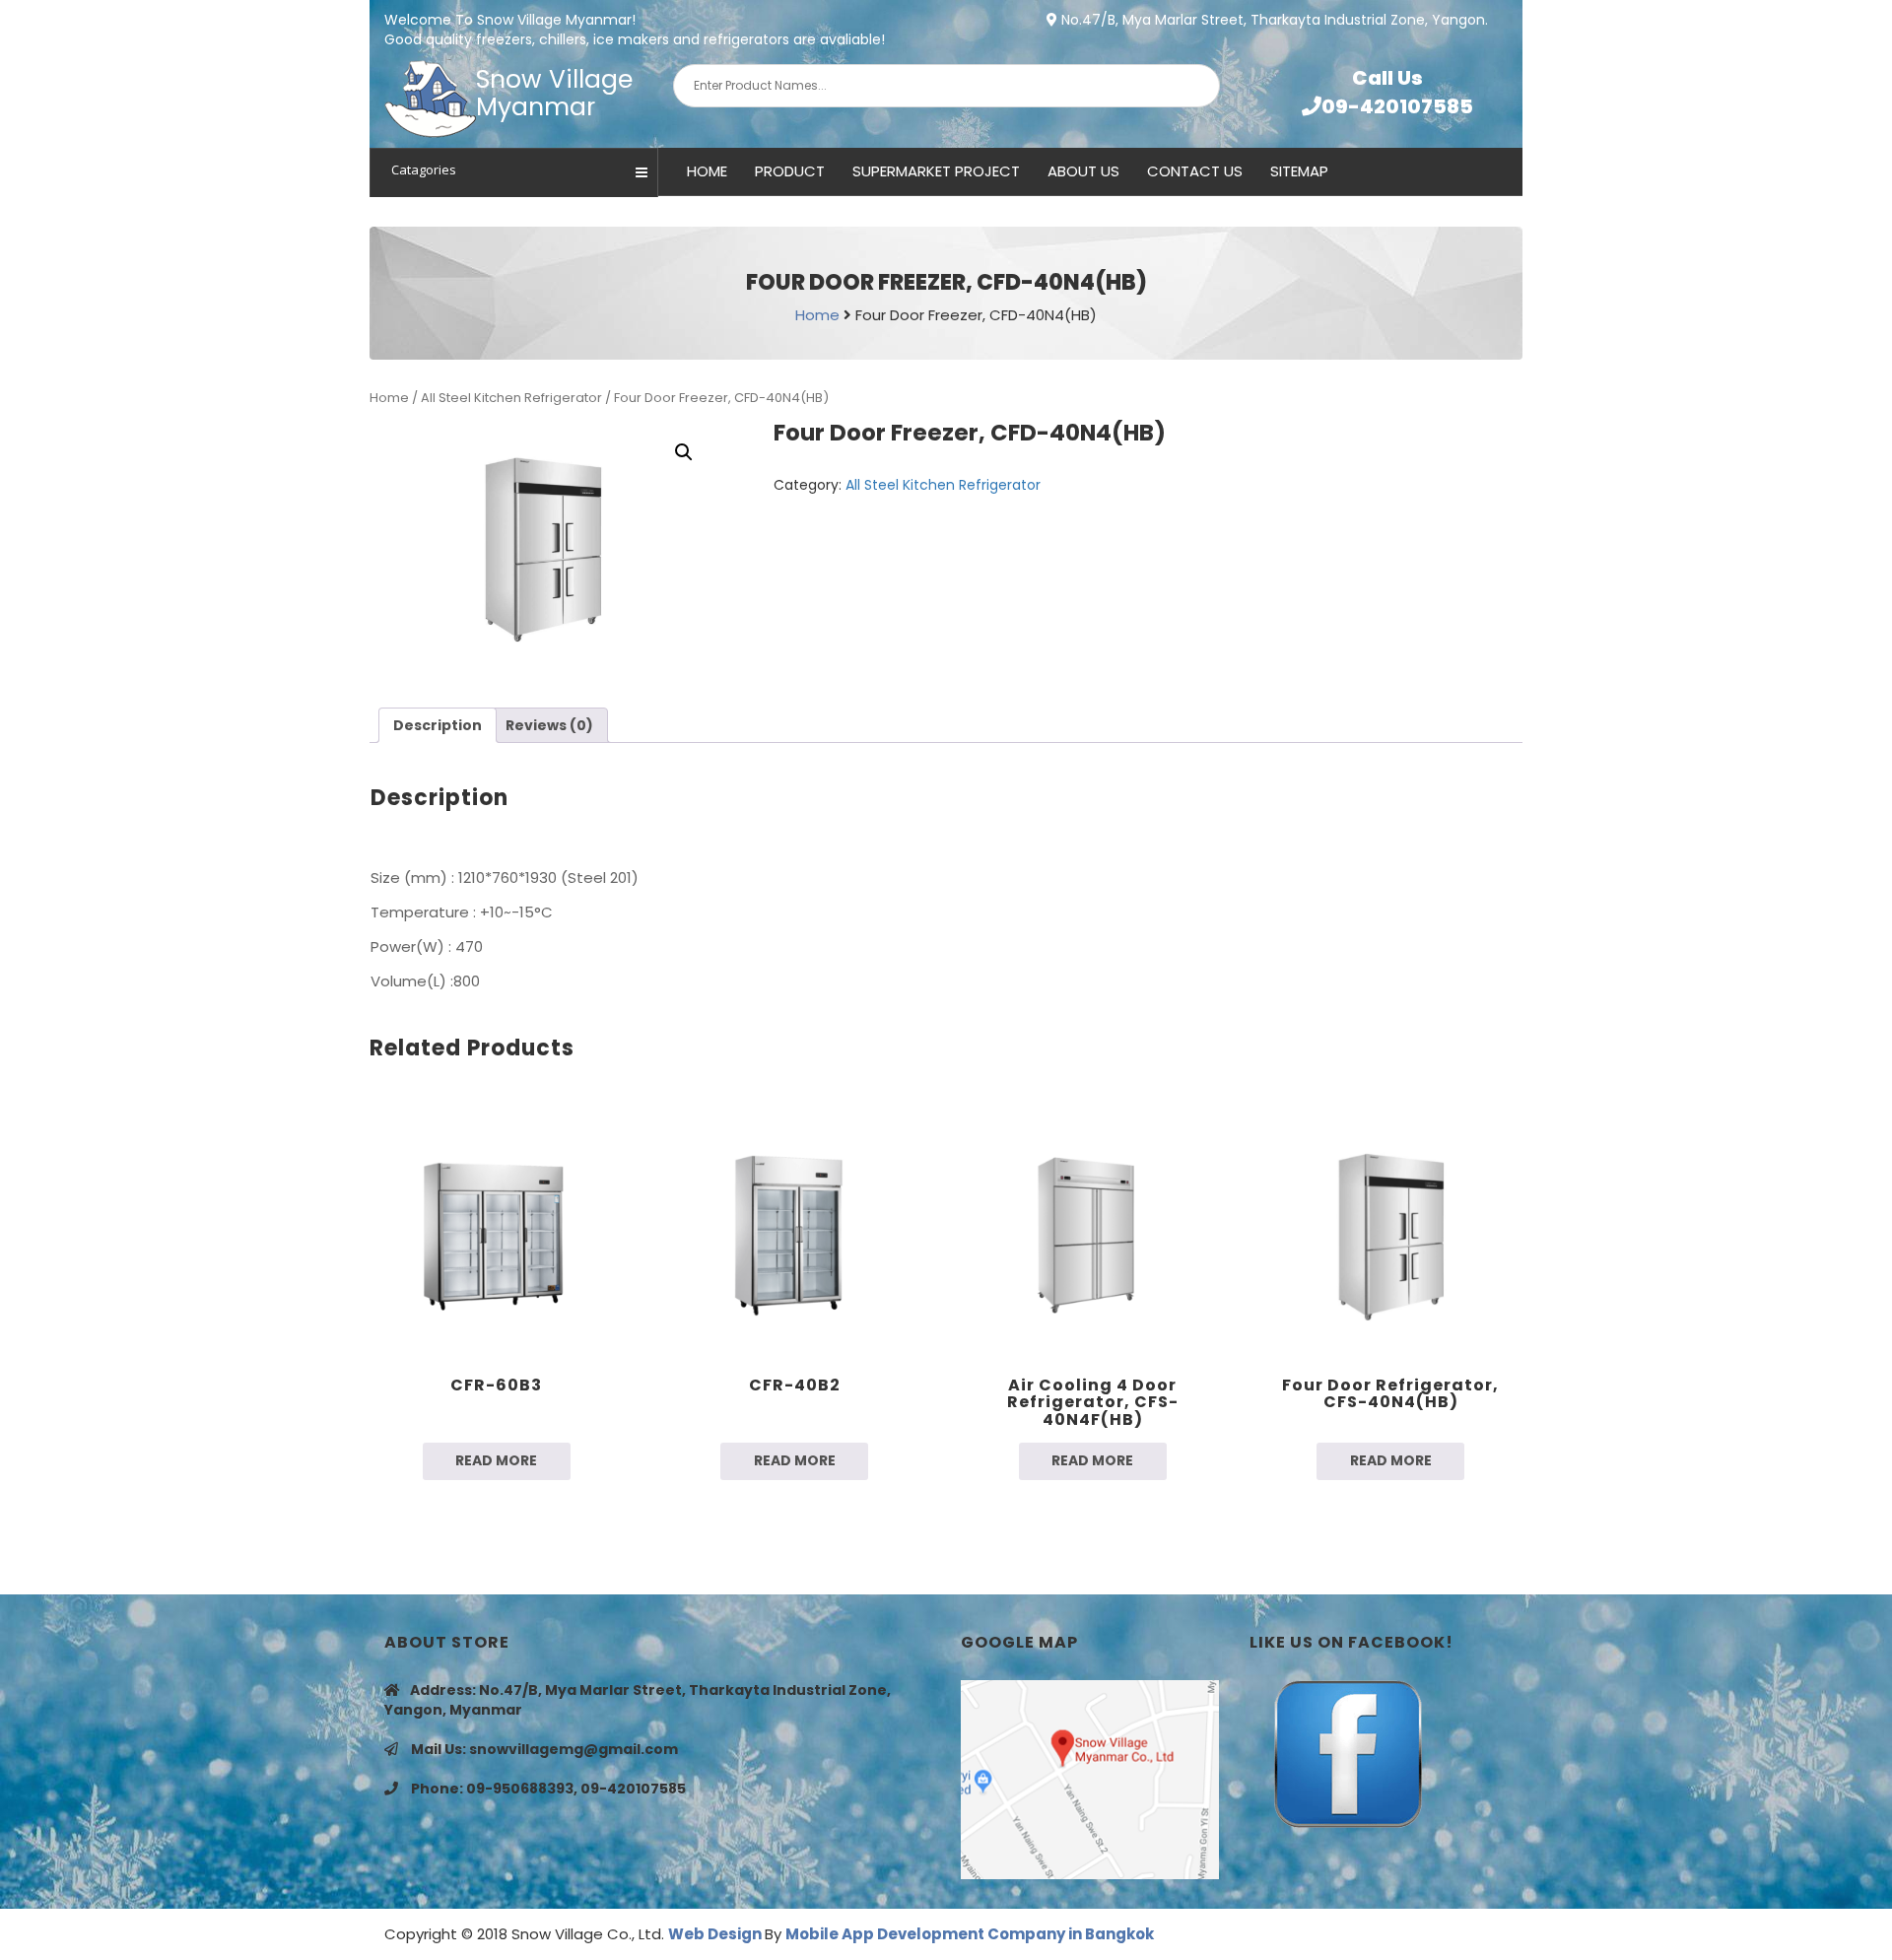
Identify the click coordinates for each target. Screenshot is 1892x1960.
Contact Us (1195, 171)
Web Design (716, 1934)
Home (707, 171)
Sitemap (1299, 171)
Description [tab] (438, 725)
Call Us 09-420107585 (1397, 92)
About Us (1083, 171)
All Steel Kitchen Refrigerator (511, 398)
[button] (684, 452)
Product (790, 171)
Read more (496, 1460)
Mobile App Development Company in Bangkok (970, 1934)
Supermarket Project (936, 171)
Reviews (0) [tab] (549, 725)
